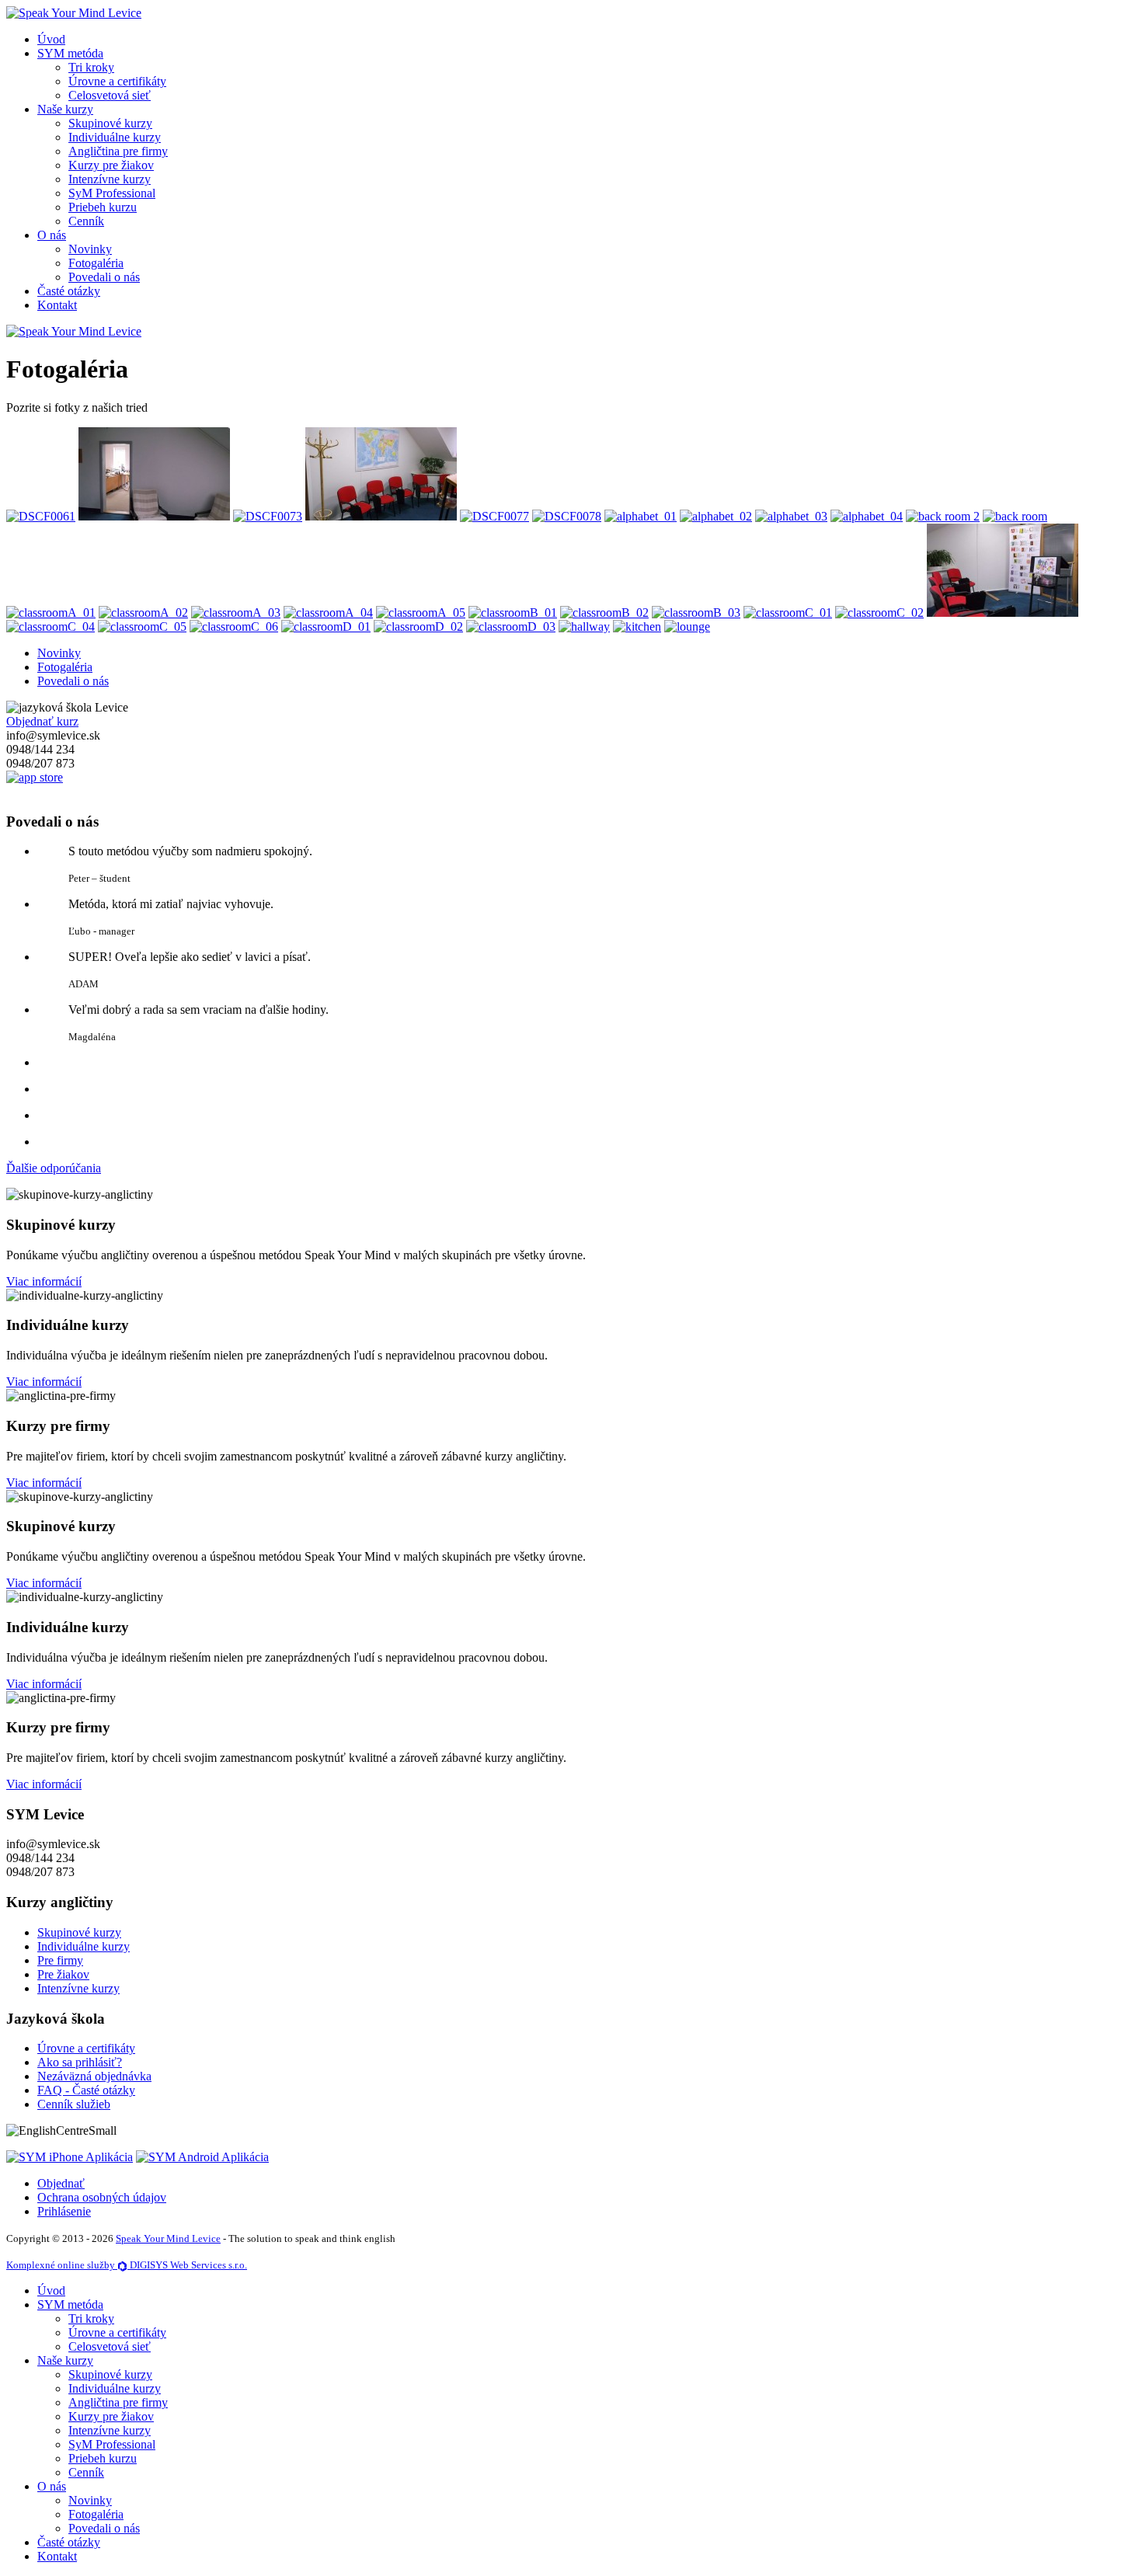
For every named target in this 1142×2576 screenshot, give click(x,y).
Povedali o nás (104, 277)
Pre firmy (60, 1960)
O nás (52, 235)
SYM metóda (70, 53)
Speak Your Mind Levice (168, 2238)
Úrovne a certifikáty (117, 81)
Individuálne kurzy (115, 137)
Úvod (51, 39)
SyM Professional (112, 193)
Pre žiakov (63, 1974)
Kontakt (57, 305)
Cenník (86, 221)
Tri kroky (91, 67)
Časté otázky (69, 291)
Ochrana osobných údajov (102, 2197)
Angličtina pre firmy (118, 151)
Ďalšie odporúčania (54, 1168)
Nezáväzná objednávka (94, 2076)
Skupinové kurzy (110, 123)
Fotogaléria (96, 263)
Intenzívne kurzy (110, 179)
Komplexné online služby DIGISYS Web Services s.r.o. (127, 2265)
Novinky (90, 249)
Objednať (61, 2183)
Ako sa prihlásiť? (80, 2062)
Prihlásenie (64, 2211)
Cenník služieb (74, 2104)
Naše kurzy (65, 109)
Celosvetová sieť (110, 95)
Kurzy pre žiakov (111, 165)
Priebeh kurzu (103, 207)
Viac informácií (44, 1281)
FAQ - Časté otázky (86, 2090)
